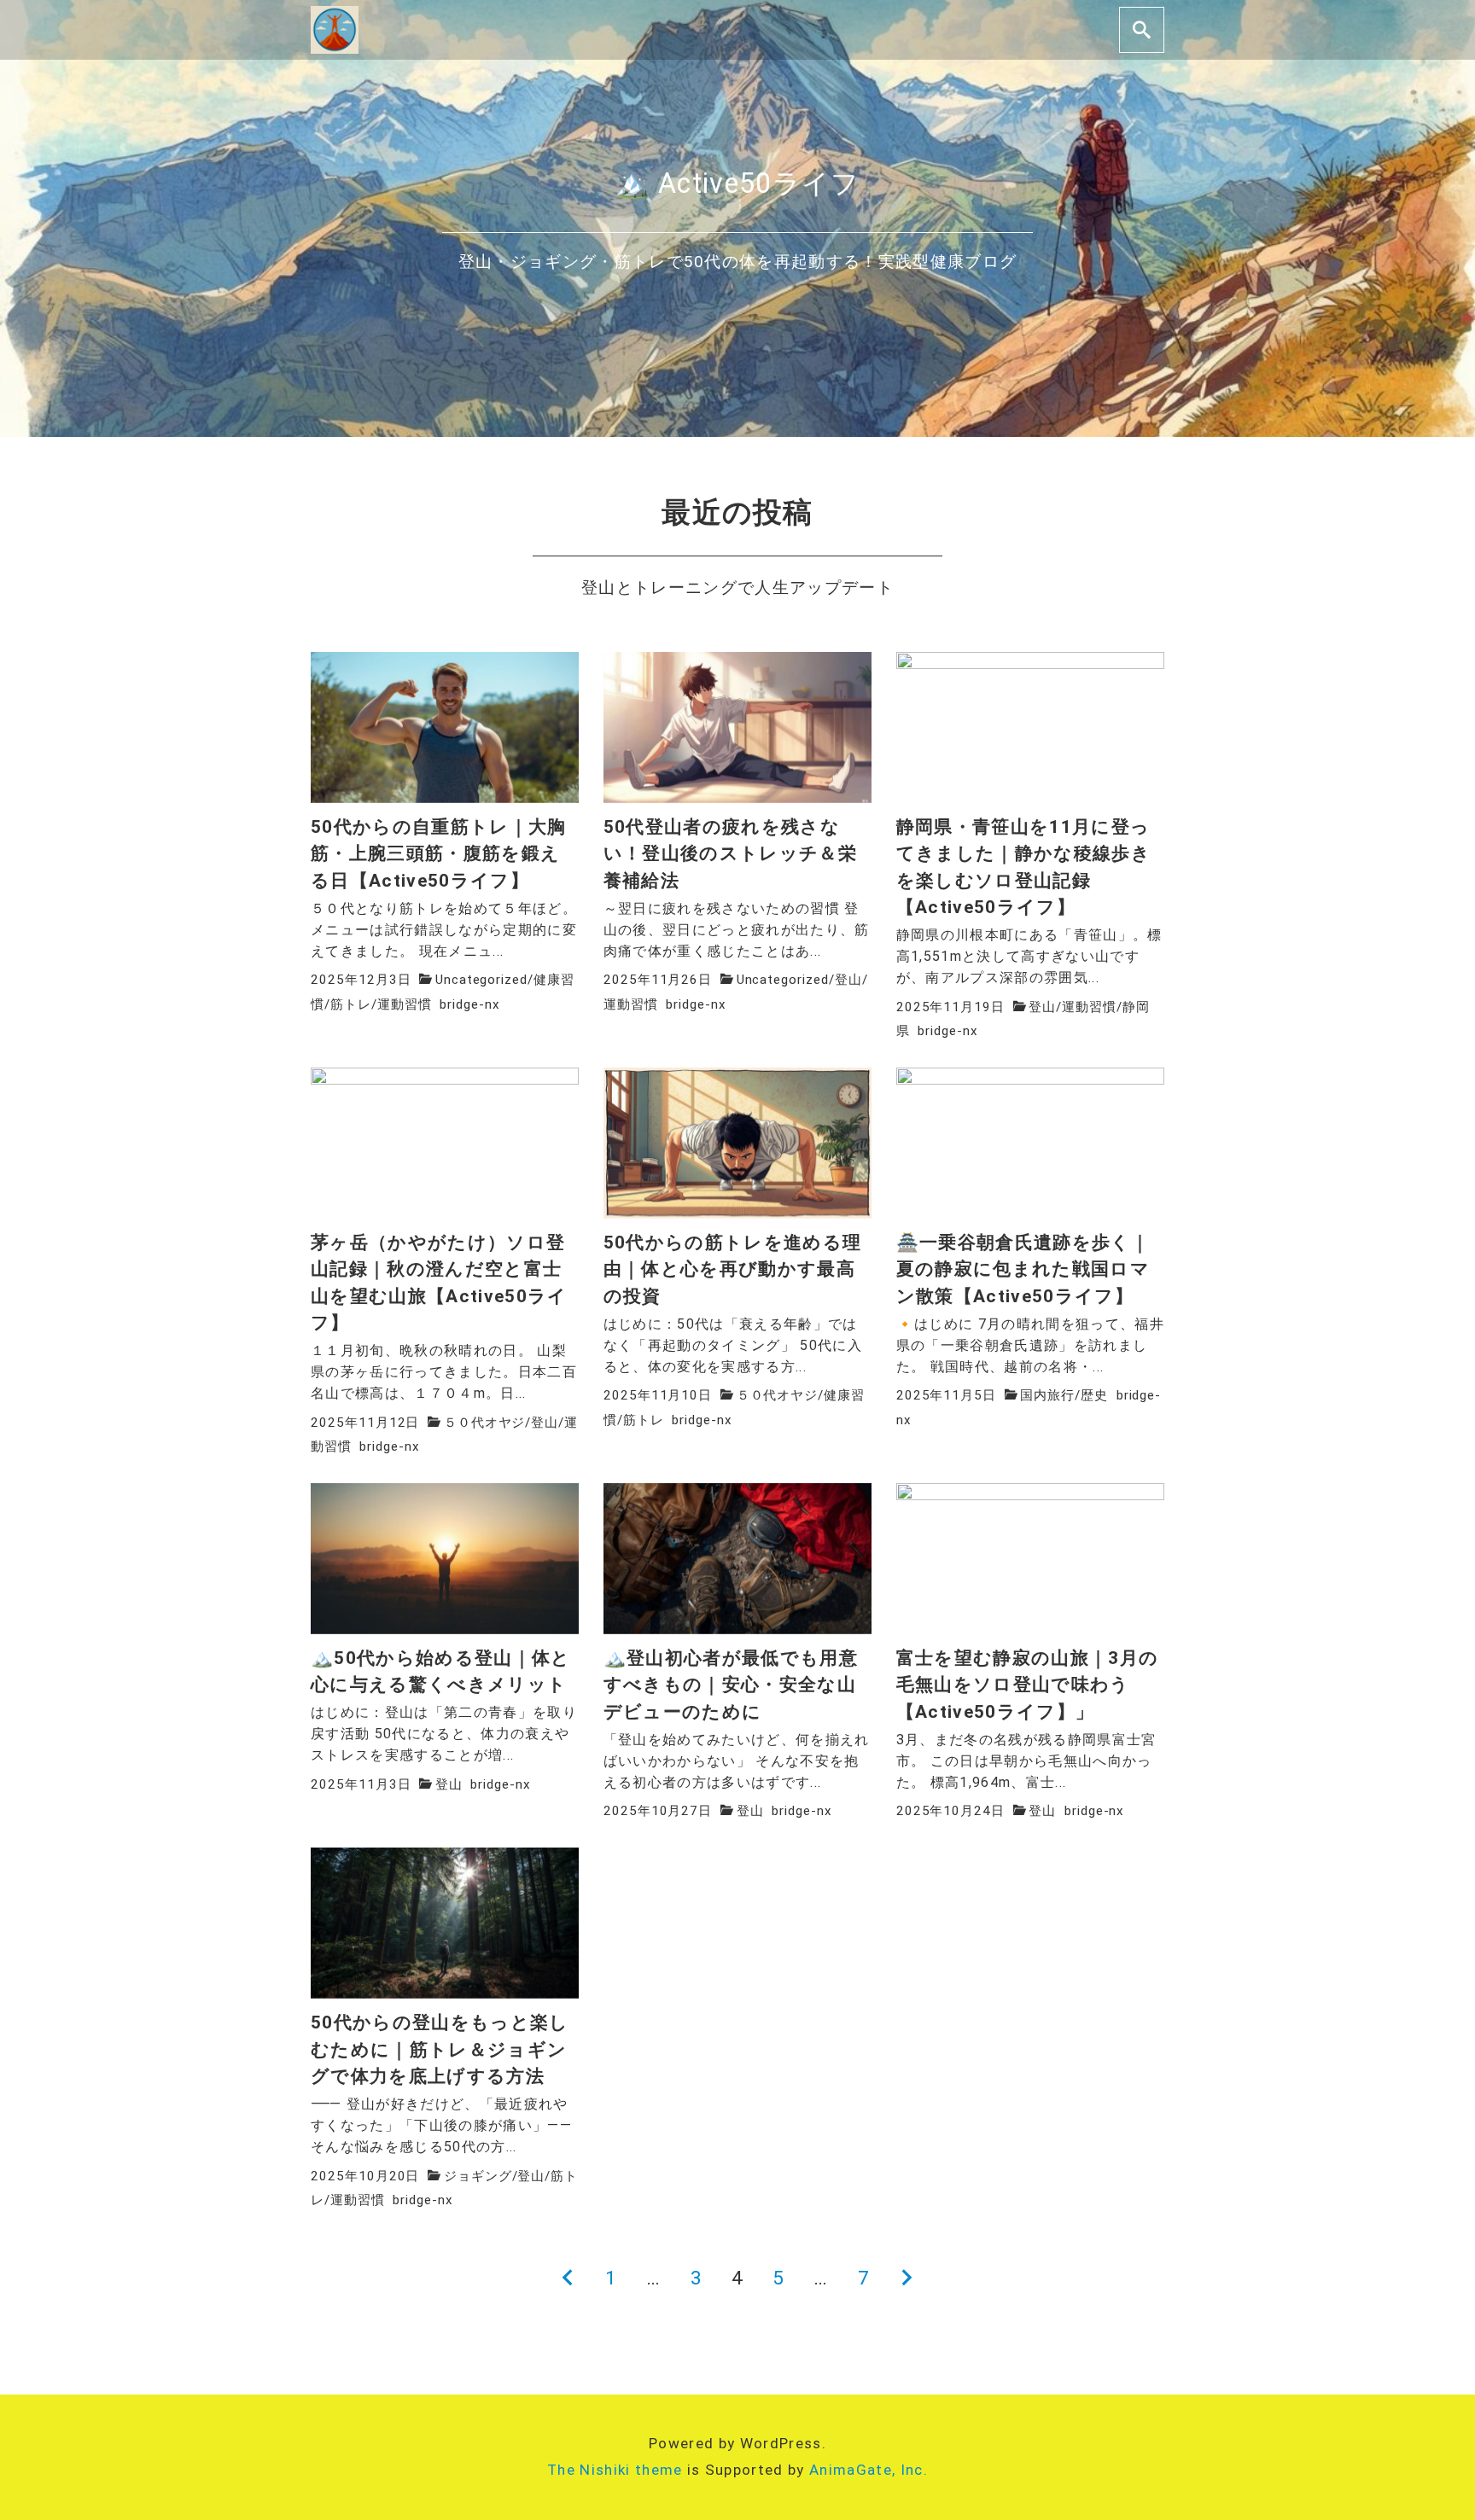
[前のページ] (568, 2278)
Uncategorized (481, 980)
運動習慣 (405, 1004)
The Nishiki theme (615, 2470)
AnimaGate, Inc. (869, 2470)
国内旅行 (1047, 1395)
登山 (848, 980)
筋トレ (351, 1004)
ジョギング (478, 2176)
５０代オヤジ (485, 1423)
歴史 (1094, 1395)
